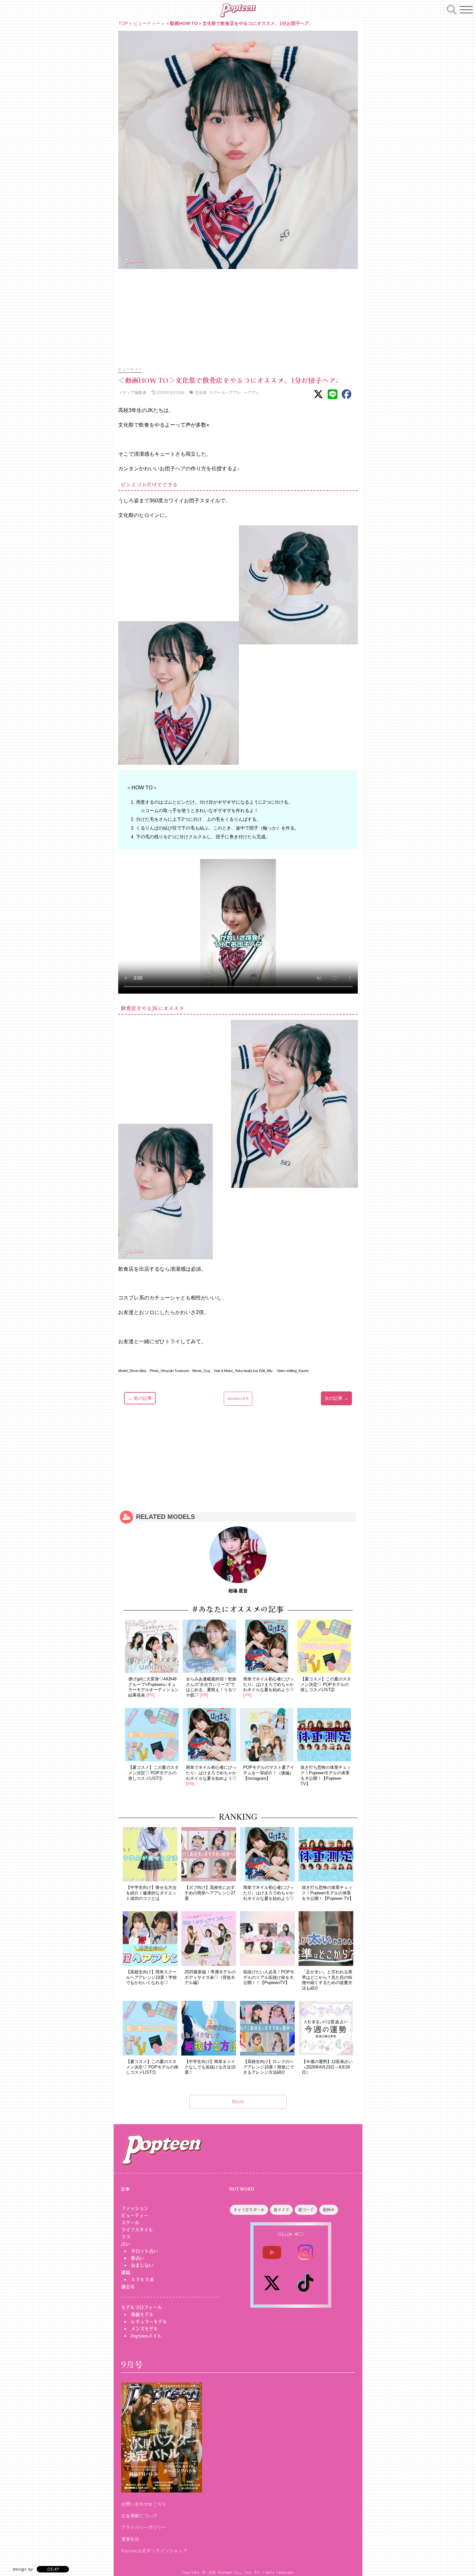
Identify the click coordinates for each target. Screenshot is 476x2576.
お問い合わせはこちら (144, 2504)
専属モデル (142, 2314)
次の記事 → (336, 1398)
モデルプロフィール (142, 2307)
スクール (130, 2223)
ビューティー (147, 23)
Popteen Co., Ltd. (235, 2572)
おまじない (142, 2265)
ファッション (135, 2208)
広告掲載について (139, 2515)
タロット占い (144, 2251)
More (238, 2102)
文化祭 (201, 392)
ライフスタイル (137, 2230)
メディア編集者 (132, 392)
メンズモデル (144, 2329)
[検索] (452, 9)
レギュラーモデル (149, 2322)
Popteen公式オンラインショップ (154, 2550)
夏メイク (281, 2210)
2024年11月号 (238, 1399)
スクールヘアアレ (225, 392)
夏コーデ (306, 2210)
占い (126, 2244)
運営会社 (130, 2539)
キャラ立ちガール (249, 2210)
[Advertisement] (238, 314)
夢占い (138, 2258)
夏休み (329, 2210)
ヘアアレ (252, 392)
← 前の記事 (140, 1398)
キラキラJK (142, 2280)
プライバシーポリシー (144, 2527)
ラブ (126, 2237)
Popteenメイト (146, 2336)
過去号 (128, 2287)
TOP (123, 23)
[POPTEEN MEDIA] (238, 10)
